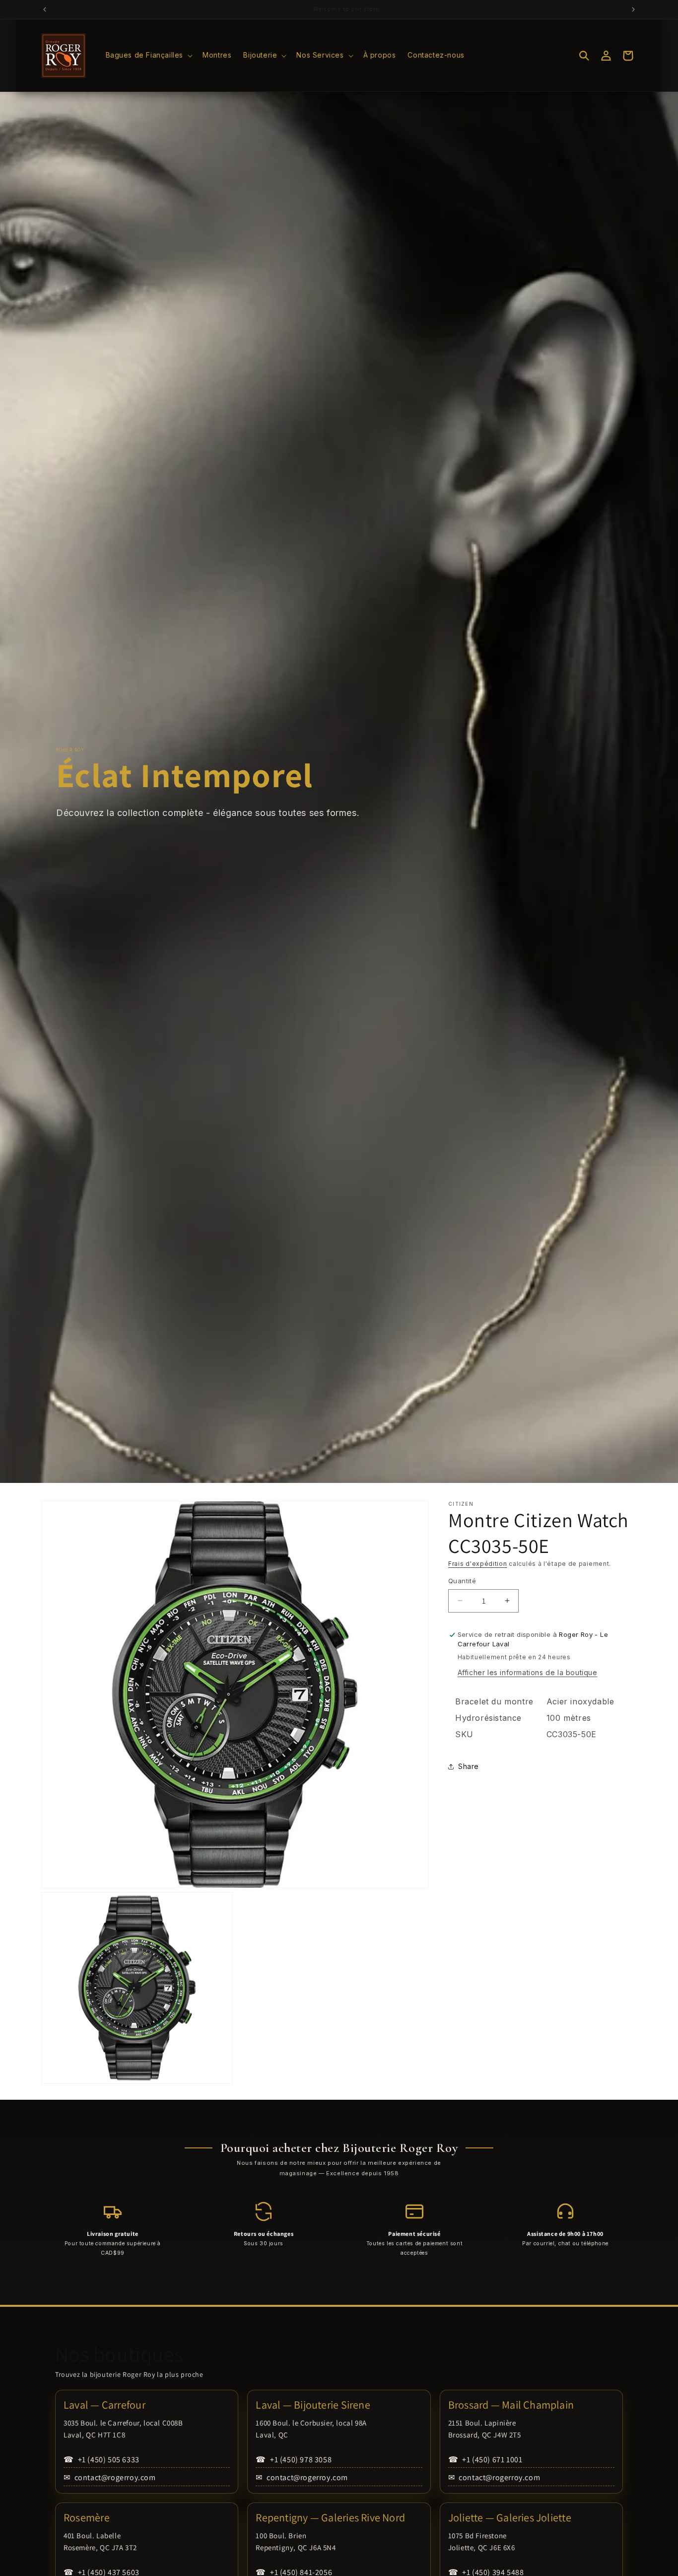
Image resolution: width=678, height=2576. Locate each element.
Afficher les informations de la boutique (528, 1672)
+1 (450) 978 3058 (294, 2460)
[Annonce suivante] (633, 9)
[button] (148, 55)
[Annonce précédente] (45, 9)
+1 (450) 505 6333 (102, 2460)
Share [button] (469, 1766)
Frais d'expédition (478, 1564)
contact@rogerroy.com (110, 2477)
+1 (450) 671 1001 (485, 2460)
